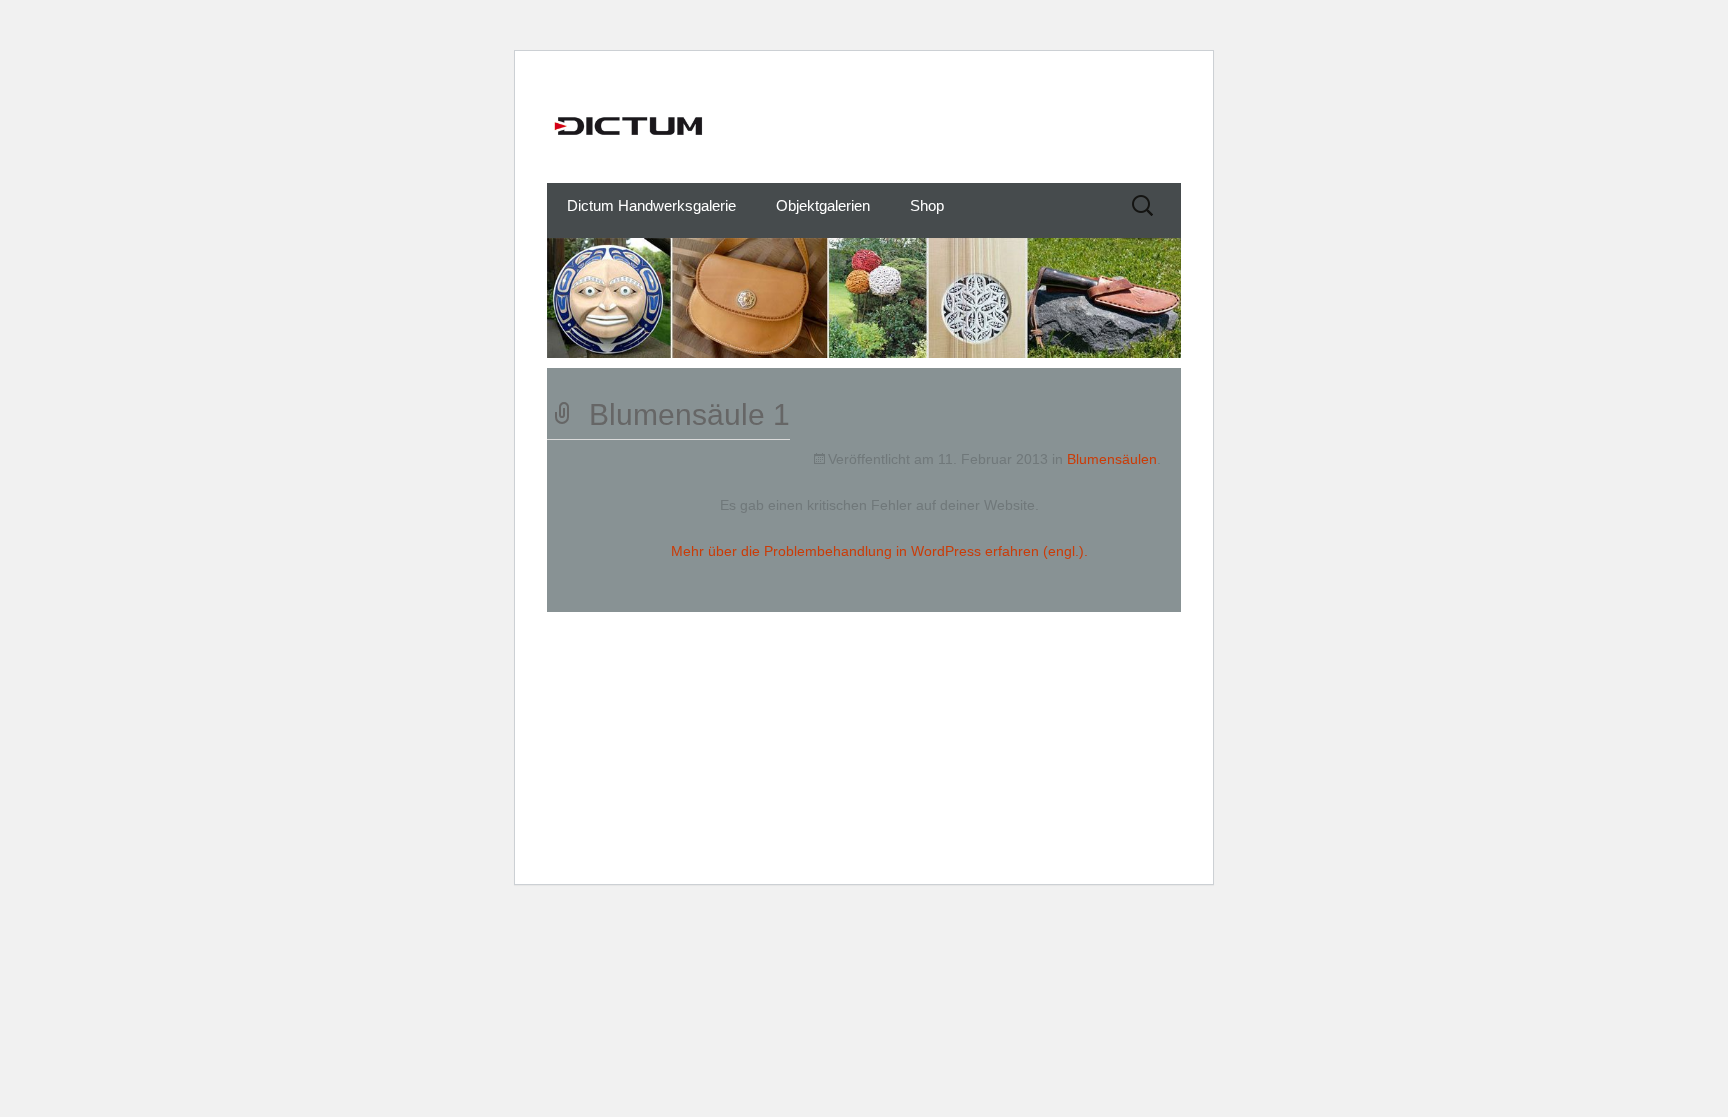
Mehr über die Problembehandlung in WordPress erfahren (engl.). (879, 551)
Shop (927, 205)
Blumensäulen (1112, 459)
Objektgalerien (823, 205)
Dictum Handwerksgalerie (651, 205)
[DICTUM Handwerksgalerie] (864, 125)
